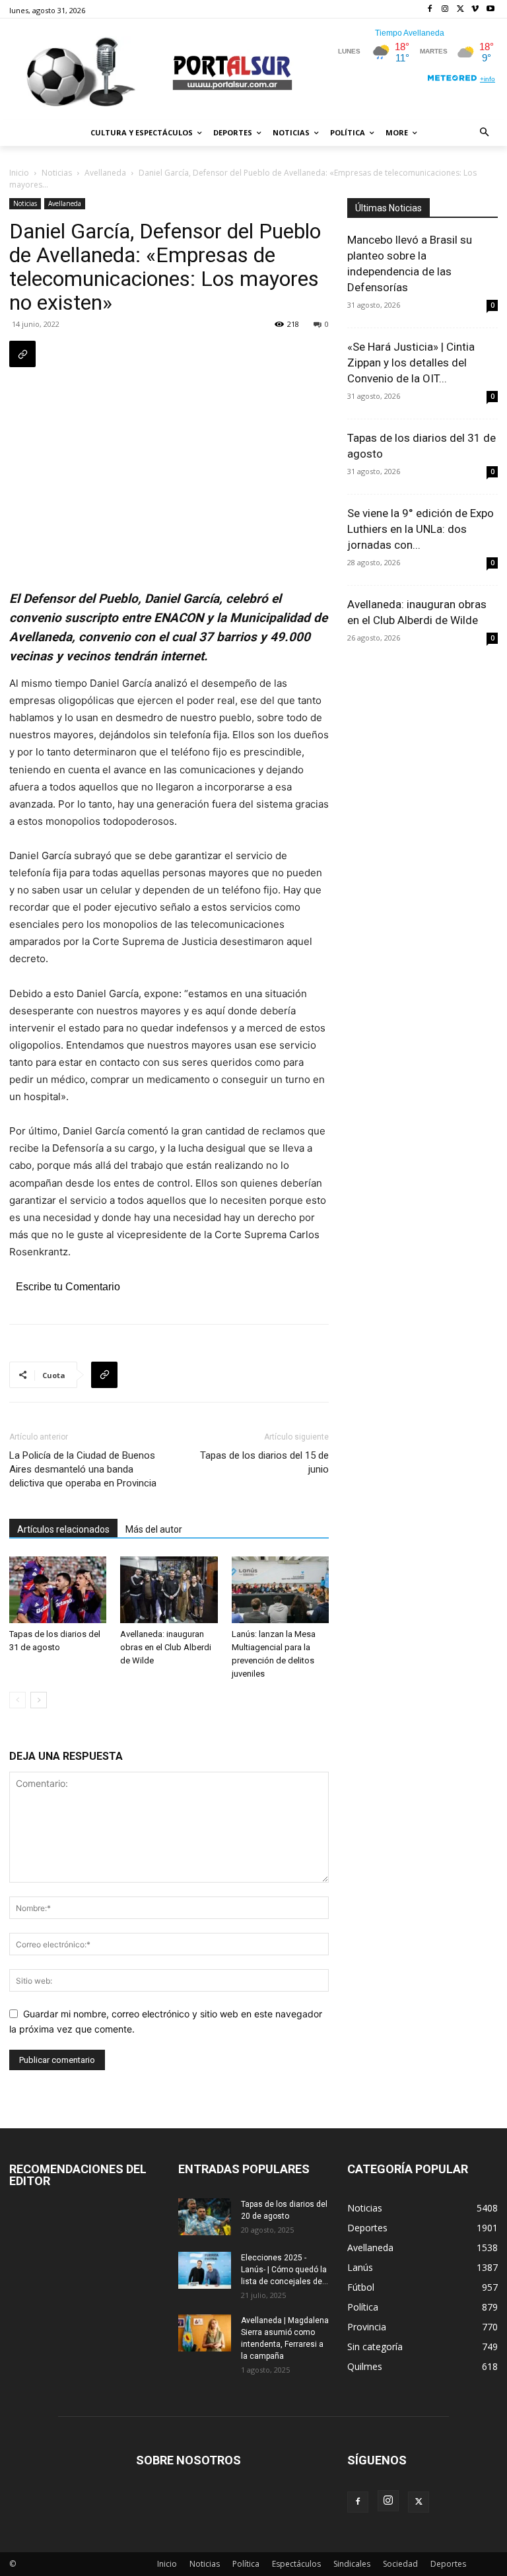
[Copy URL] (22, 354)
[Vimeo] (475, 10)
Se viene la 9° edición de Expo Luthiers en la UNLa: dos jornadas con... (421, 529)
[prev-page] (17, 1700)
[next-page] (39, 1700)
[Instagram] (445, 10)
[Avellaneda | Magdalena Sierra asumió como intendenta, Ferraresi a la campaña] (205, 2333)
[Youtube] (490, 10)
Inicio (19, 173)
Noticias (57, 173)
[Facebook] (430, 10)
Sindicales (352, 2564)
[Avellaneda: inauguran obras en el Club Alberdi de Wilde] (169, 1590)
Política (246, 2564)
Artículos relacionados (63, 1529)
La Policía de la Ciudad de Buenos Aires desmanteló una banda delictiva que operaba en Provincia (83, 1469)
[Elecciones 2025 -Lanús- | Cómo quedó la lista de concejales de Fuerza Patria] (205, 2270)
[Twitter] (460, 10)
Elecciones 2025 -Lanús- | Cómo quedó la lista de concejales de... (285, 2270)
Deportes (448, 2564)
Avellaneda (105, 173)
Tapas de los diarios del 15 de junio (264, 1462)
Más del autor (154, 1529)
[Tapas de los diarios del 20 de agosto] (205, 2217)
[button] (485, 133)
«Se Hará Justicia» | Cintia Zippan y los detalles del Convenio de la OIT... (411, 363)
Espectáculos (296, 2564)
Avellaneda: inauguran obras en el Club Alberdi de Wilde (166, 1647)
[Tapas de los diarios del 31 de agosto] (58, 1590)
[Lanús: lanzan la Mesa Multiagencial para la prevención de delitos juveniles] (280, 1590)
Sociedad (400, 2564)
